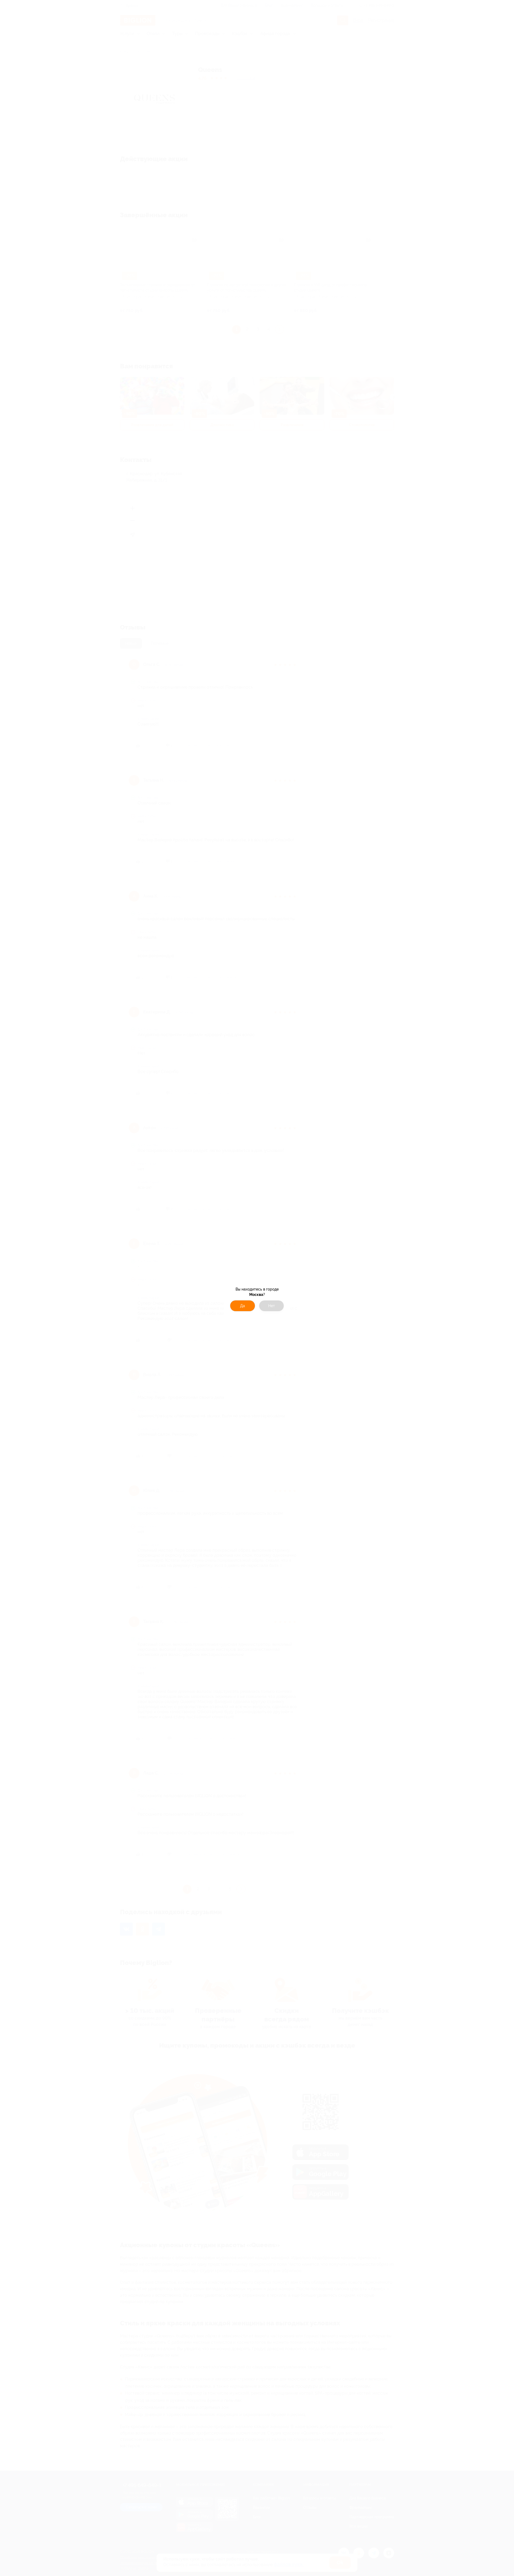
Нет (272, 1306)
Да (243, 1306)
